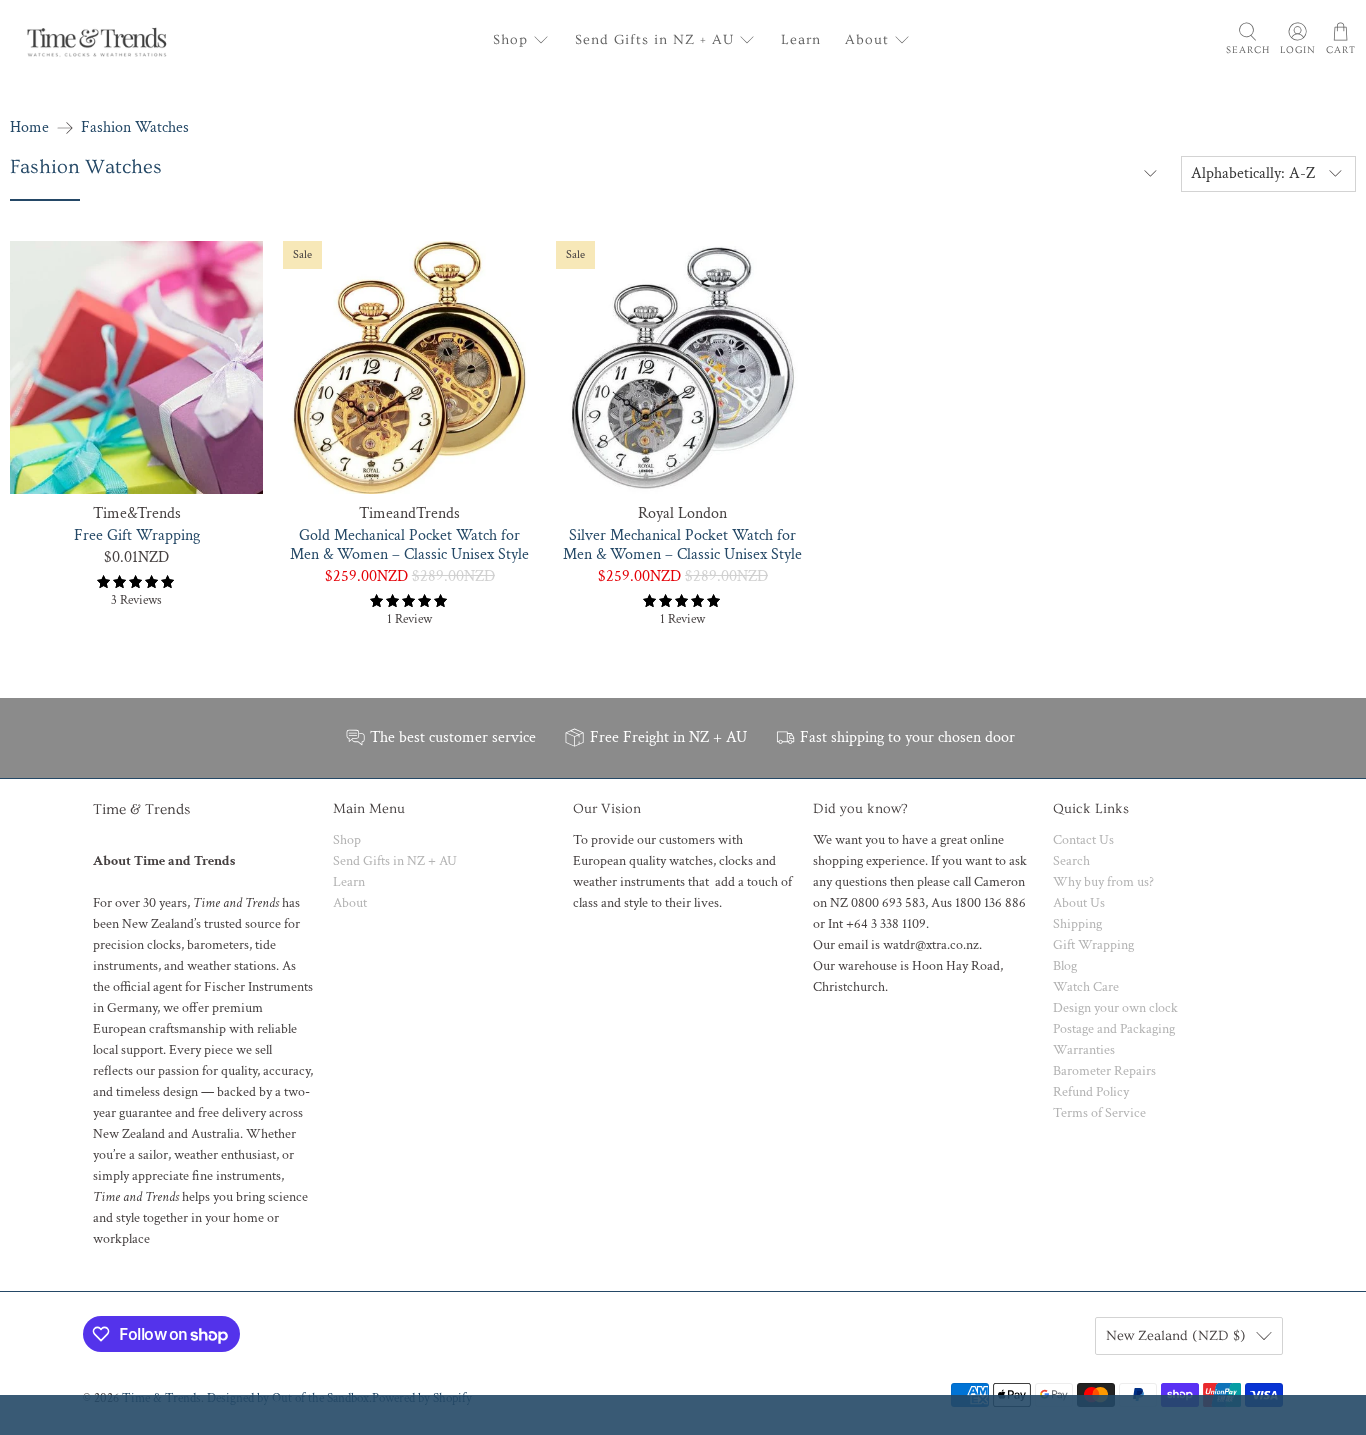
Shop (510, 40)
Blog (1065, 966)
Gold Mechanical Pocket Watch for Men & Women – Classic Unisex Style (409, 544)
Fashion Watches (135, 128)
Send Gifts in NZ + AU (654, 40)
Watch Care (1086, 987)
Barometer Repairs (1104, 1071)
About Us (1079, 903)
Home (29, 128)
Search (1071, 861)
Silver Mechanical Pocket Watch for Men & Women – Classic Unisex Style (682, 544)
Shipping (1077, 924)
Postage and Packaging (1114, 1029)
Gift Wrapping (1093, 945)
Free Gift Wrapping (137, 535)
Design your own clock (1115, 1008)
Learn (801, 40)
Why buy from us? (1103, 882)
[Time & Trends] (97, 40)
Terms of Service (1099, 1113)
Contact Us (1083, 840)
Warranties (1084, 1050)
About (867, 40)
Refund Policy (1091, 1092)
